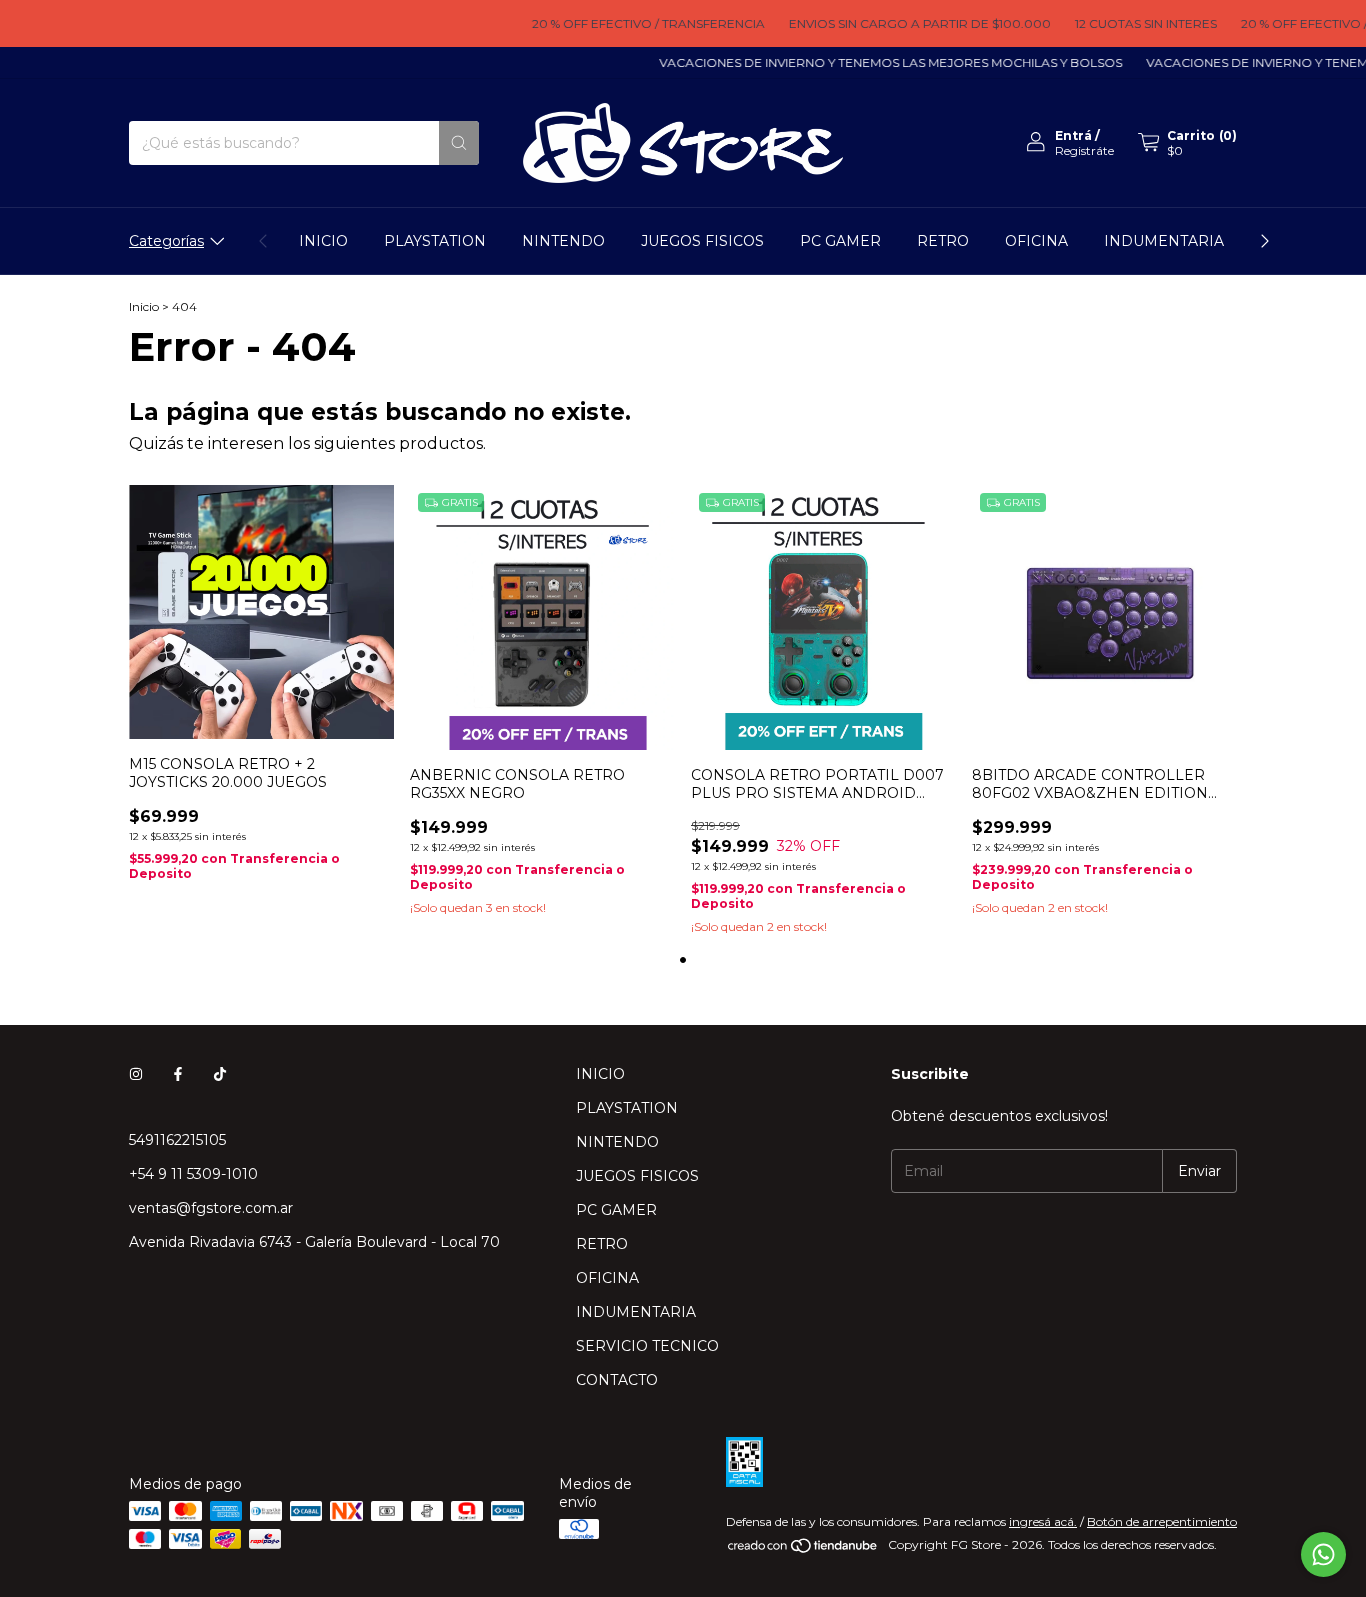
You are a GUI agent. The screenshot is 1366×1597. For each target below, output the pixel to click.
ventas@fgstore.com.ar (211, 1208)
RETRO (943, 241)
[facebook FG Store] (178, 1074)
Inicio (144, 306)
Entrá (1073, 135)
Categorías (166, 241)
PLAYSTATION (435, 241)
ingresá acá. (1043, 1521)
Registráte (1084, 150)
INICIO (323, 241)
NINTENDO (563, 241)
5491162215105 (177, 1140)
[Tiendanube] (803, 1549)
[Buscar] (459, 143)
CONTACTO (617, 1380)
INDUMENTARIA (1164, 241)
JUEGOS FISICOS (702, 241)
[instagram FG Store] (136, 1074)
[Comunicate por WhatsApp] (1323, 1554)
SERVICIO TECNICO (647, 1346)
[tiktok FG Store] (220, 1074)
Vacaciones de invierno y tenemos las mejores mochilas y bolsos (873, 62)
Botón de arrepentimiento (1162, 1521)
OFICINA (1036, 241)
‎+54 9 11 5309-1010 (193, 1174)
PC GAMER (840, 241)
